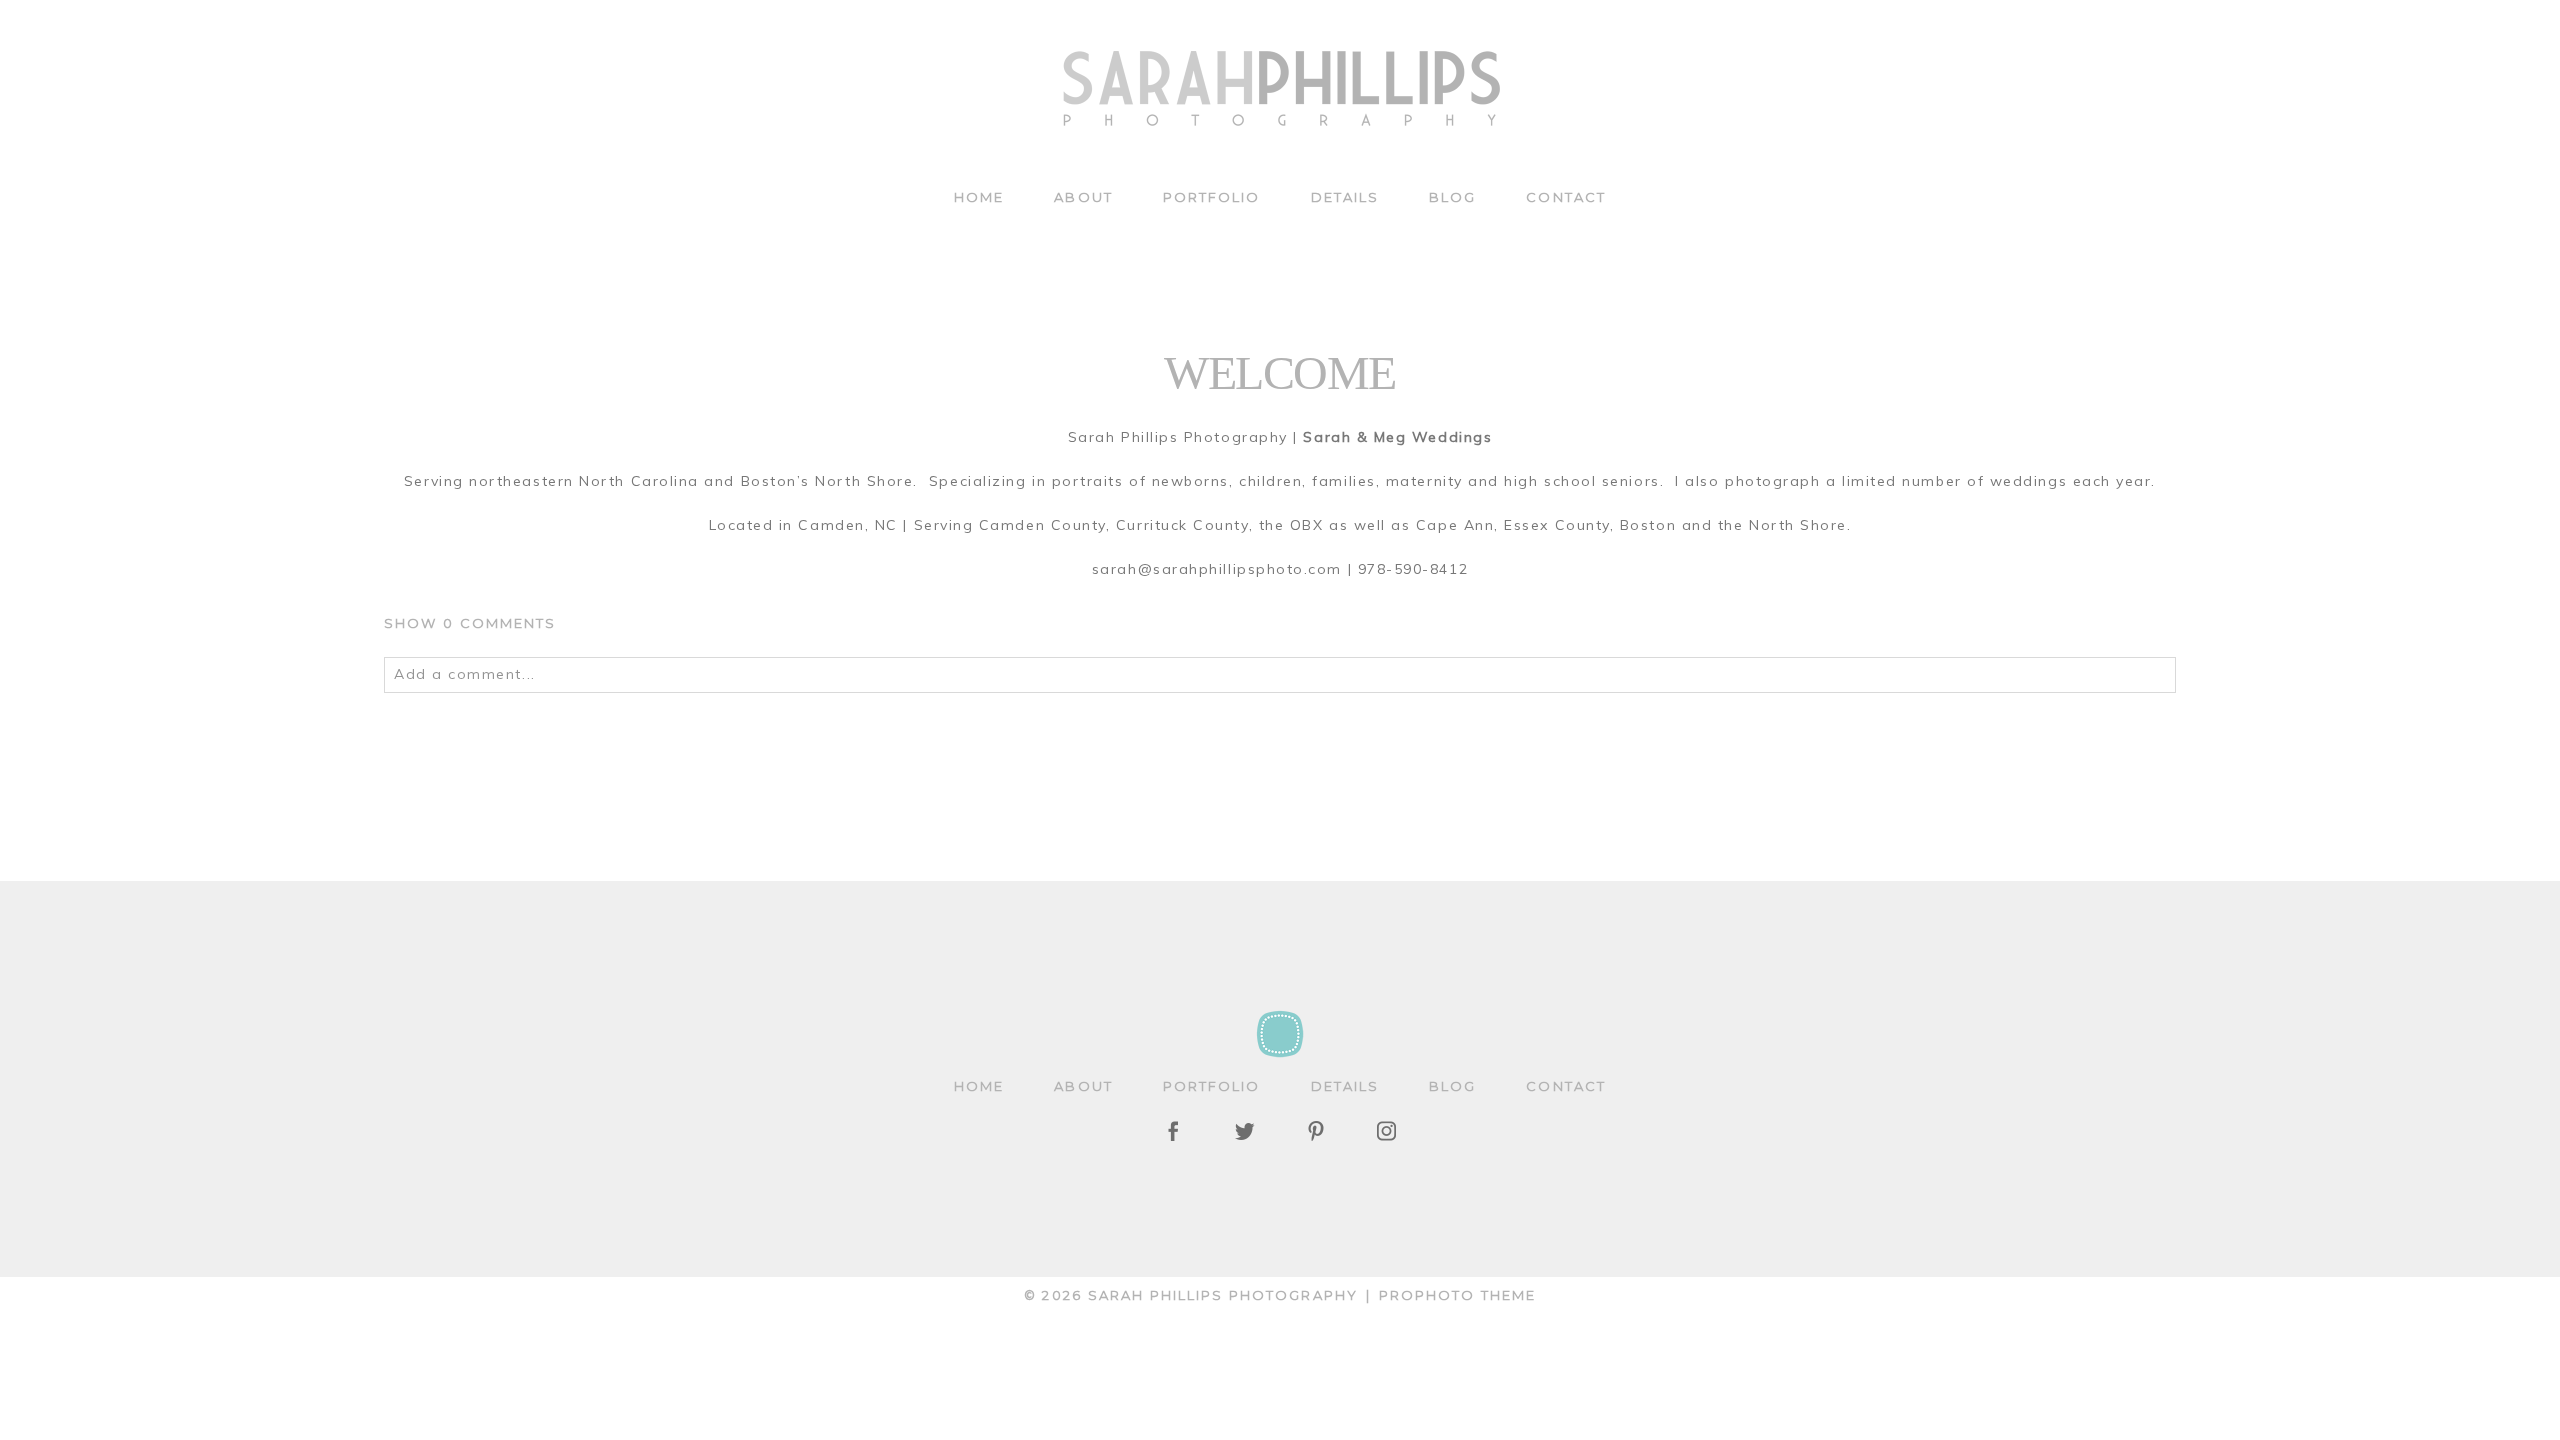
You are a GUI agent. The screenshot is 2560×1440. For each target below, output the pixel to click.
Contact (1566, 197)
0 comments (470, 623)
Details (1345, 197)
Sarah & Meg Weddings (1395, 437)
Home (979, 197)
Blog (1452, 197)
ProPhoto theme (1458, 1295)
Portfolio (1212, 197)
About (1083, 197)
